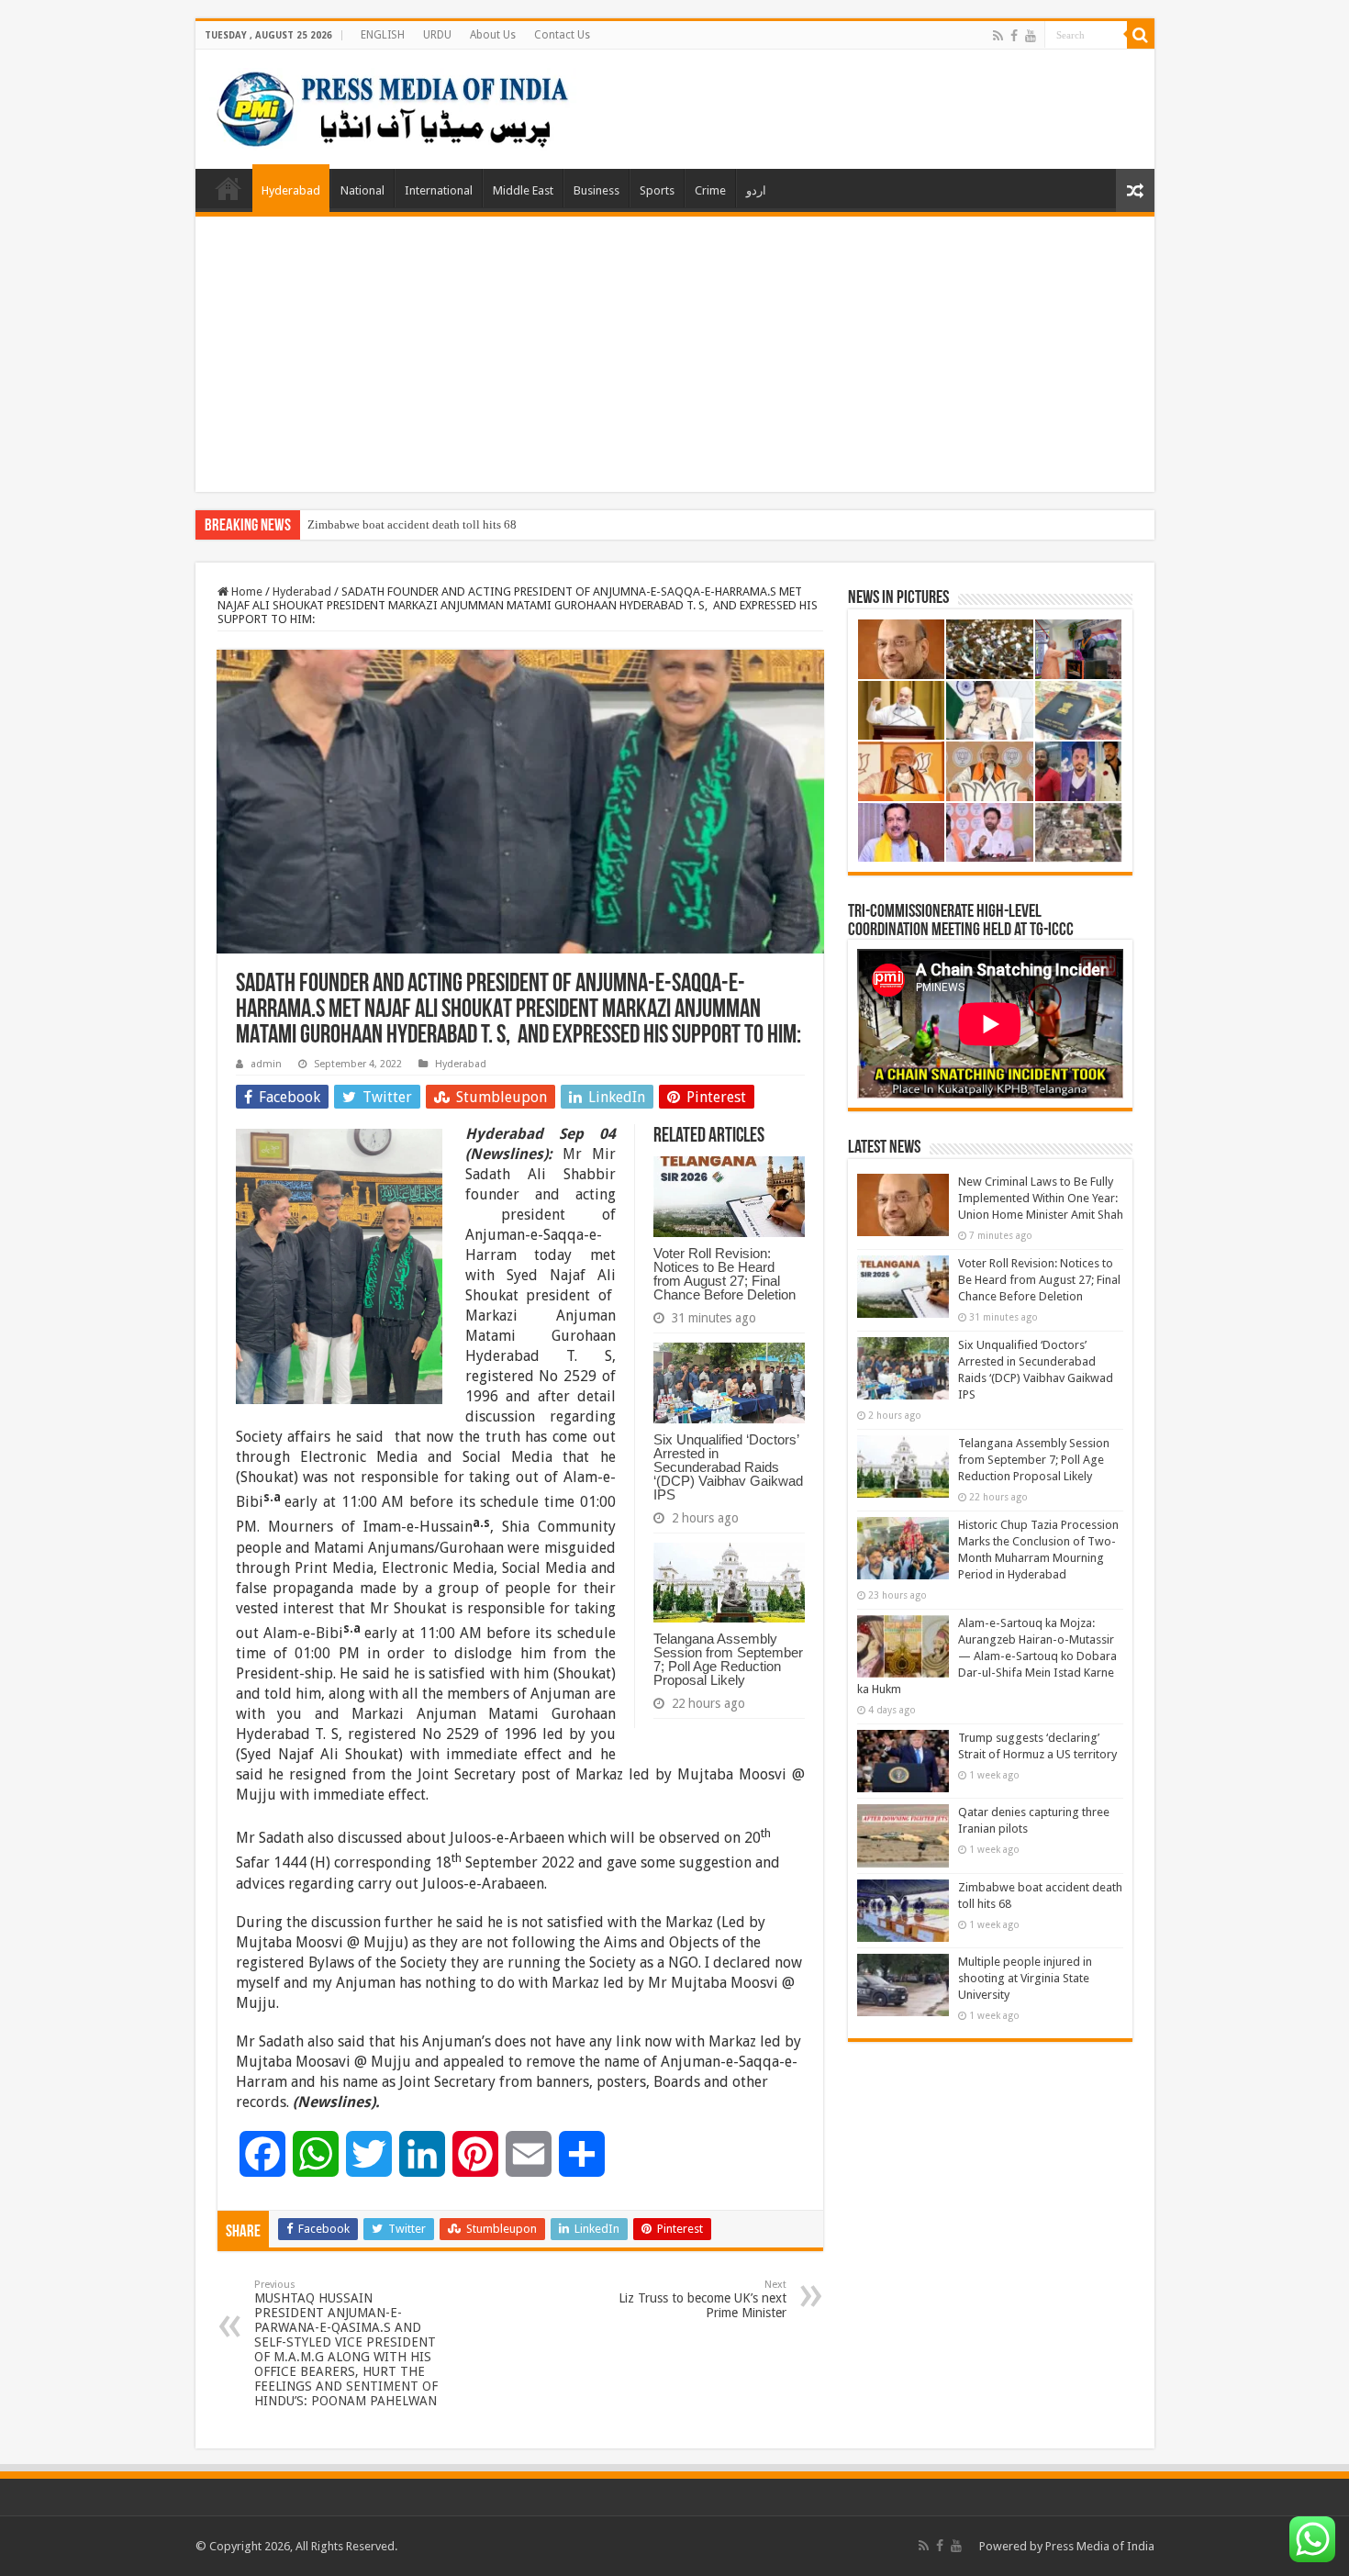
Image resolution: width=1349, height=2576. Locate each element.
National (362, 190)
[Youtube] (1031, 36)
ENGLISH (383, 35)
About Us (493, 35)
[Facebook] (1014, 36)
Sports (657, 190)
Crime (710, 190)
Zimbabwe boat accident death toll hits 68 (412, 524)
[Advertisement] (675, 354)
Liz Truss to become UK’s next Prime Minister (702, 2299)
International (439, 190)
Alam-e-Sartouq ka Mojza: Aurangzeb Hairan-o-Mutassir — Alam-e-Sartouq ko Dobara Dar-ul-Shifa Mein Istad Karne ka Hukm (987, 1656)
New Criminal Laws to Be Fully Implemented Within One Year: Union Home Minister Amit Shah (1041, 1198)
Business (596, 190)
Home (229, 188)
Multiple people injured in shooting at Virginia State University (1025, 1978)
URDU (437, 35)
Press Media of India (1100, 2546)
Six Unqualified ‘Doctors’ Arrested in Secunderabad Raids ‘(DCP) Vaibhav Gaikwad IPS (728, 1467)
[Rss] (998, 36)
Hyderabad (291, 190)
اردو (756, 190)
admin (266, 1064)
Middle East (523, 190)
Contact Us (562, 35)
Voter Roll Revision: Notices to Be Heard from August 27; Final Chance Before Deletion (725, 1274)
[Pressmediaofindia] (393, 106)
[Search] (1141, 35)
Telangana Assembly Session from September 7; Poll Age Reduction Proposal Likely (728, 1659)
